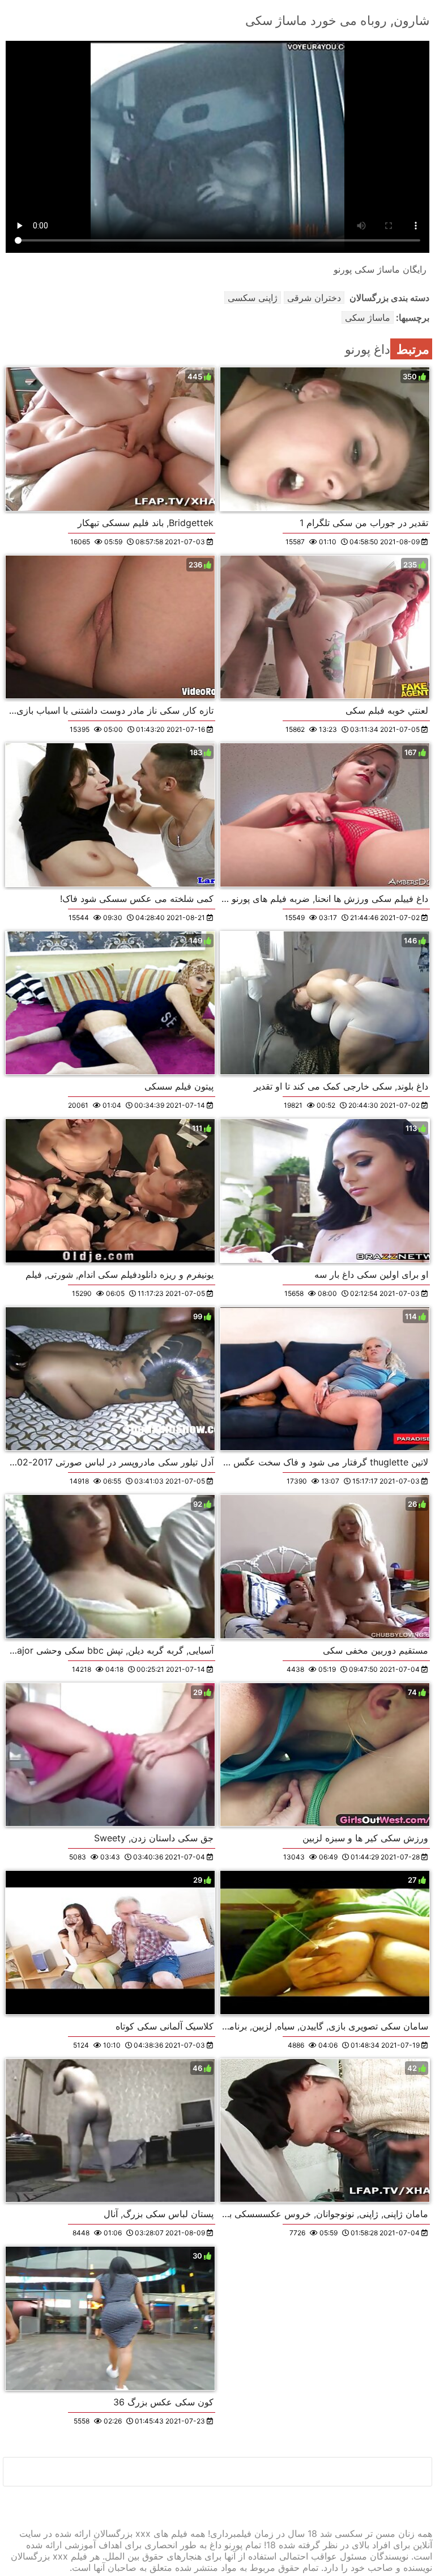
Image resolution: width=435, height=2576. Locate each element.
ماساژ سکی (368, 317)
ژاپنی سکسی (253, 298)
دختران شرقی (314, 298)
